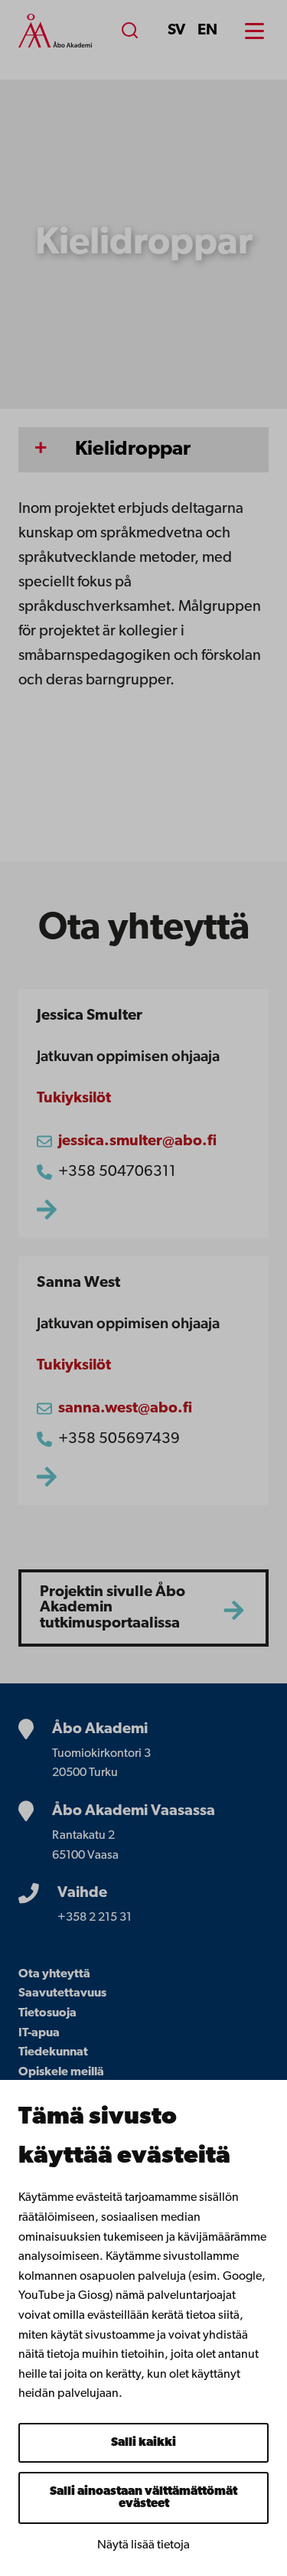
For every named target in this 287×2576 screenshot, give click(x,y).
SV (176, 31)
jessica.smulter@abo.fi (137, 1141)
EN (207, 31)
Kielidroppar (133, 450)
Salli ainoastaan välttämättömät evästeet (143, 2498)
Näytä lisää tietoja (143, 2545)
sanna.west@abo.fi (125, 1409)
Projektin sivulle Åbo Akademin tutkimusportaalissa (113, 1608)
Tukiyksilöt (74, 1099)
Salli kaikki (143, 2443)
